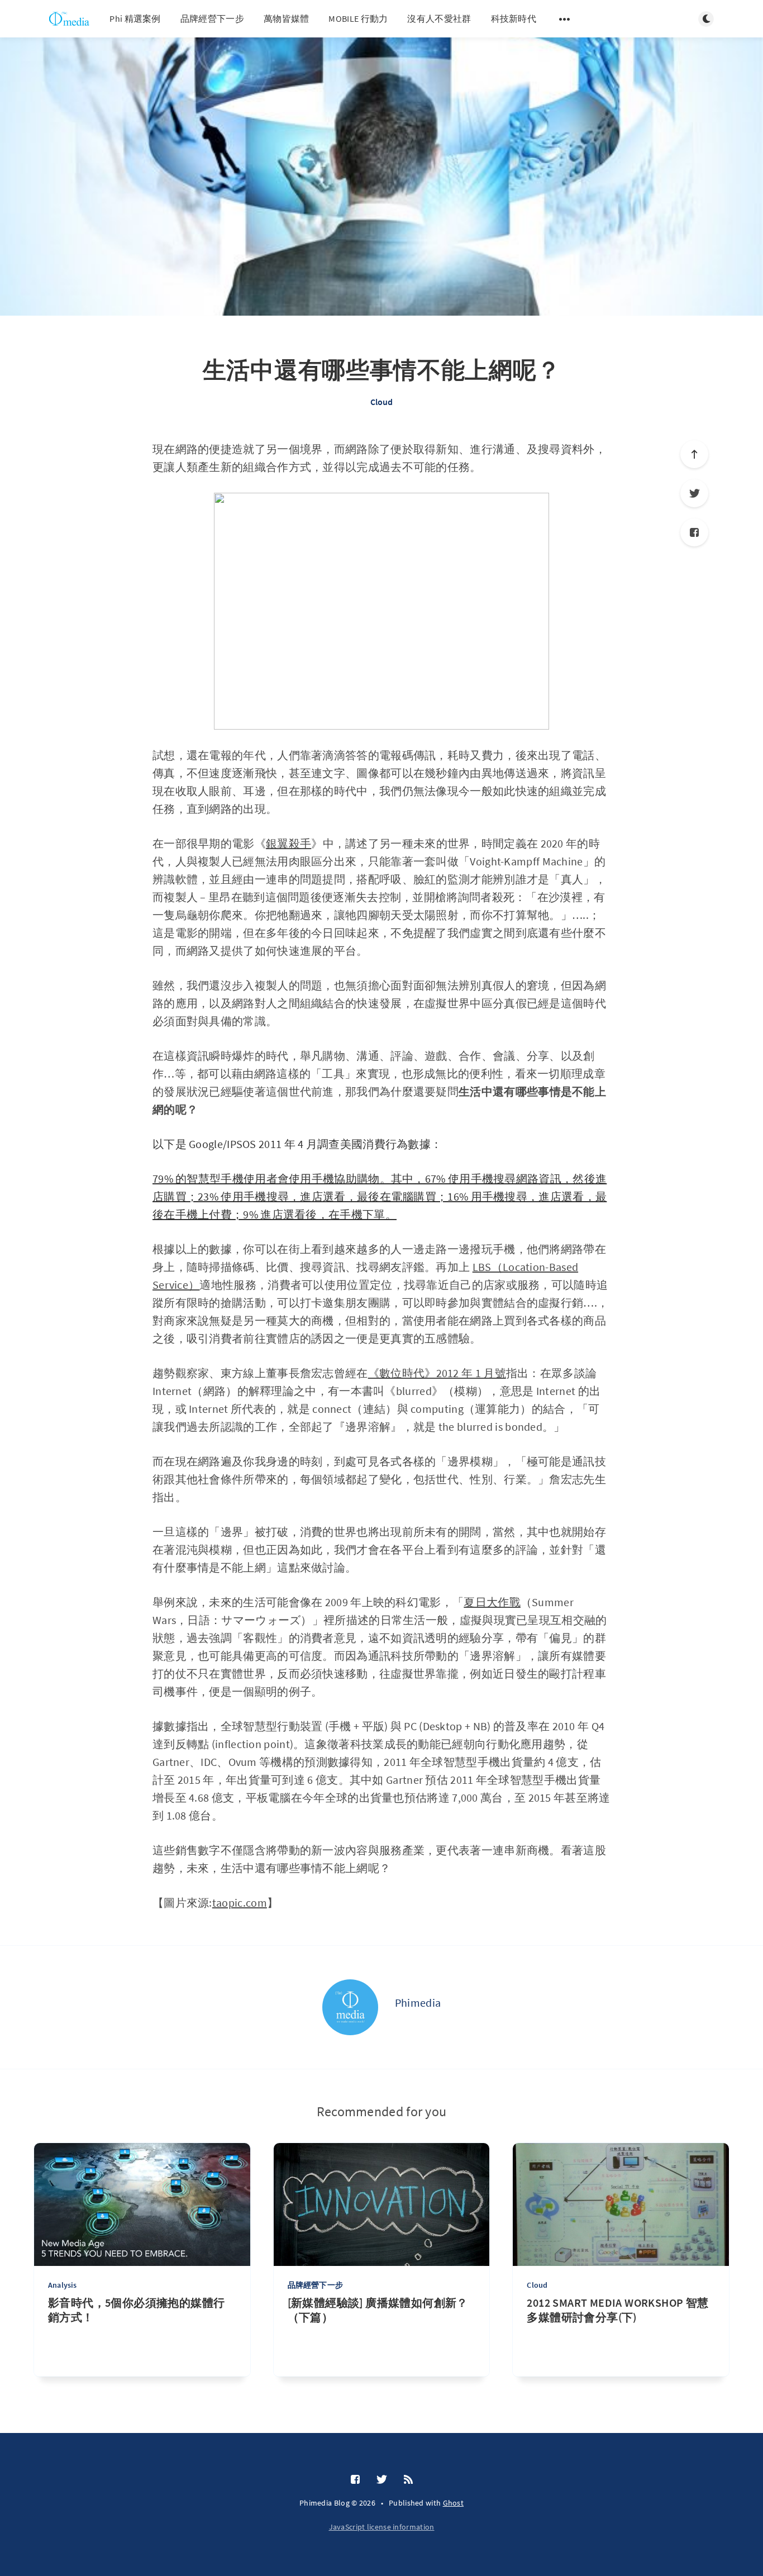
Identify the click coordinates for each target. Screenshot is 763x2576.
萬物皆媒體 (287, 18)
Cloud (382, 402)
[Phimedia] (350, 2007)
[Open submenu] (565, 19)
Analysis (63, 2285)
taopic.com (240, 1903)
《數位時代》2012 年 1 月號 (437, 1373)
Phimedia (418, 2003)
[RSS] (408, 2480)
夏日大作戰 (492, 1602)
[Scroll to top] (694, 454)
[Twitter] (694, 493)
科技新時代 (514, 18)
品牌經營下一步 (212, 18)
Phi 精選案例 (135, 18)
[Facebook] (694, 532)
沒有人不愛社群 (439, 18)
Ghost (454, 2503)
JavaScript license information (382, 2527)
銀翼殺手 (288, 843)
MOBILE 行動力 (358, 18)
